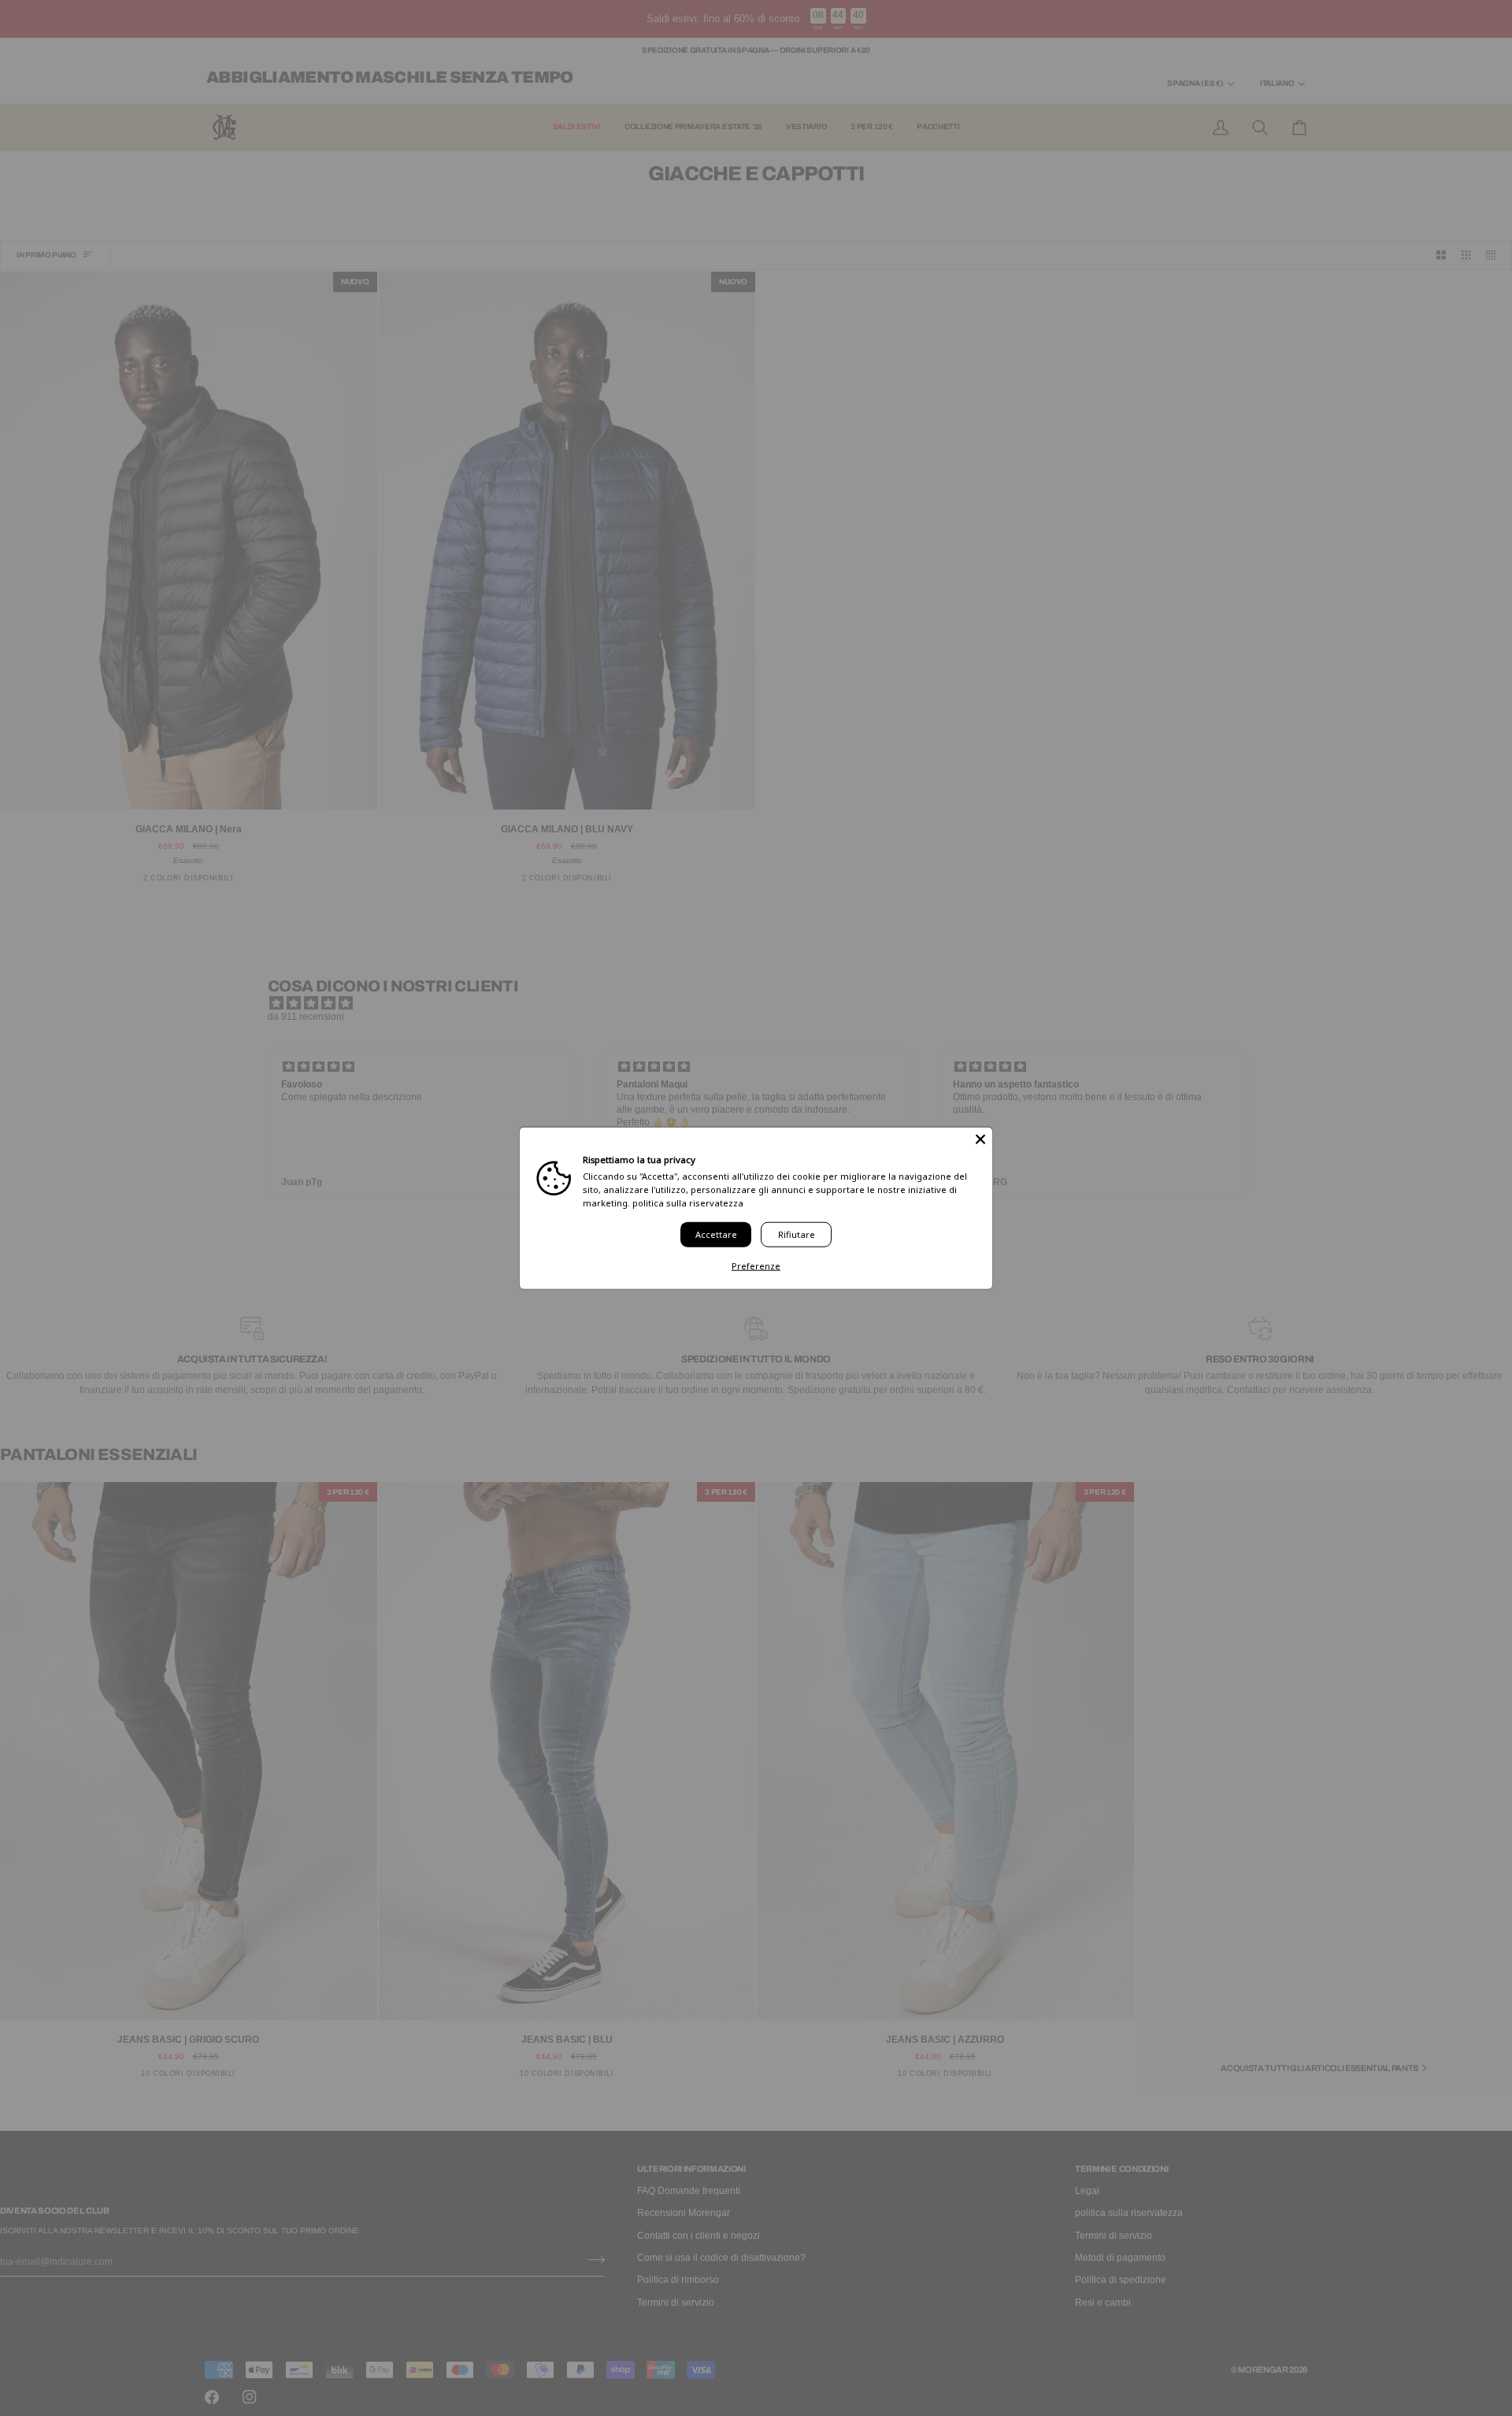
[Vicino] (980, 1139)
